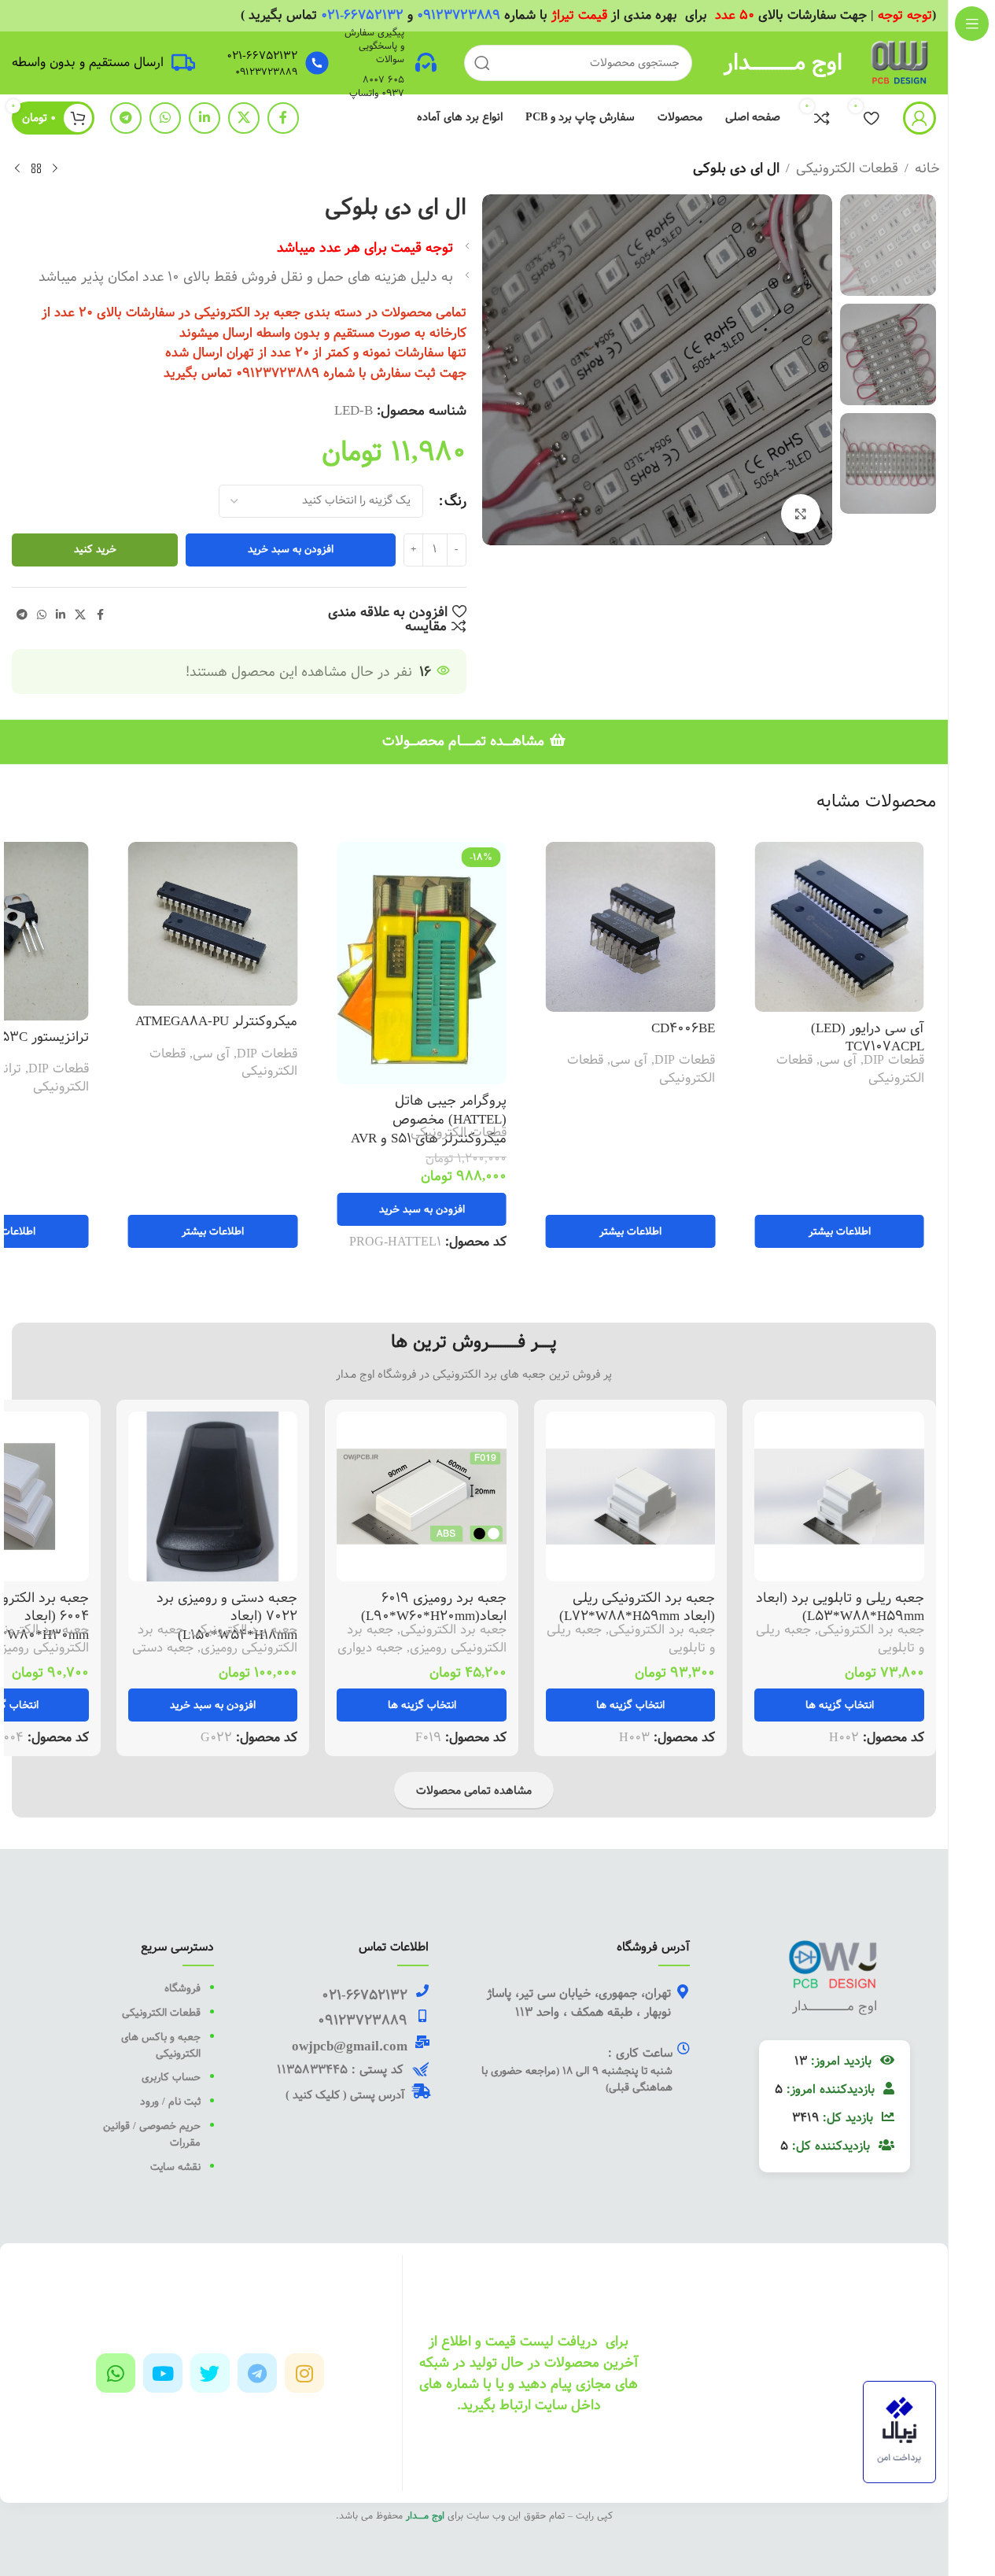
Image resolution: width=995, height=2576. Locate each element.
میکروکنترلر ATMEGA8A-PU (240, 1021)
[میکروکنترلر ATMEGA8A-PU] (237, 923)
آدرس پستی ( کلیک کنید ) (345, 2095)
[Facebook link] (283, 118)
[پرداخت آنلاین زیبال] (899, 2432)
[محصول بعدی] (17, 169)
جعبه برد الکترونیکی (871, 1629)
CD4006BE (707, 1028)
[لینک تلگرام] (126, 118)
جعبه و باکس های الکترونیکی (161, 2045)
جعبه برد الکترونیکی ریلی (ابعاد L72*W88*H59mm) (637, 1607)
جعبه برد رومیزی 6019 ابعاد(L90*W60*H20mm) (434, 1607)
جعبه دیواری (370, 1648)
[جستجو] (482, 63)
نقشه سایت (175, 2167)
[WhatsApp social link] (165, 118)
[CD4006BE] (654, 927)
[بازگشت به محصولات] (36, 169)
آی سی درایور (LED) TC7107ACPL (891, 1037)
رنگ (455, 501)
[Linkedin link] (205, 118)
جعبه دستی (163, 1648)
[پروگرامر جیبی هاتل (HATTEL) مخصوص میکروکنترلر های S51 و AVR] (445, 963)
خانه (927, 168)
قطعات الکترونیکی (847, 168)
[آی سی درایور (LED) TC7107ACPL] (863, 927)
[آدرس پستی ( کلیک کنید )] (421, 2091)
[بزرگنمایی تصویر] (801, 514)
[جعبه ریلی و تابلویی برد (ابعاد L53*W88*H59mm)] (839, 1497)
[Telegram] (257, 2373)
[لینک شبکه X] (244, 118)
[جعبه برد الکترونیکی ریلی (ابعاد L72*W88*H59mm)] (631, 1497)
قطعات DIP (918, 1060)
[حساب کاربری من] (919, 118)
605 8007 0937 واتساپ (377, 86)
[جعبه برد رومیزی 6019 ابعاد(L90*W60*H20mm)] (422, 1497)
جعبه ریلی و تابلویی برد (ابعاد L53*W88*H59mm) (840, 1607)
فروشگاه (182, 1988)
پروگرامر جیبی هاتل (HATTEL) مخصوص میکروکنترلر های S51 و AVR (452, 1119)
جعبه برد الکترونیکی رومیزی (427, 1639)
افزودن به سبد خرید (291, 549)
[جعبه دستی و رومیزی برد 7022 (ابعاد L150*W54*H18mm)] (213, 1497)
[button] (445, 1209)
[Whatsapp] (116, 2373)
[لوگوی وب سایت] (901, 62)
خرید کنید (95, 549)
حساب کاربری (170, 2077)
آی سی (862, 1060)
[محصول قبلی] (55, 169)
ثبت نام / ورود (169, 2102)
